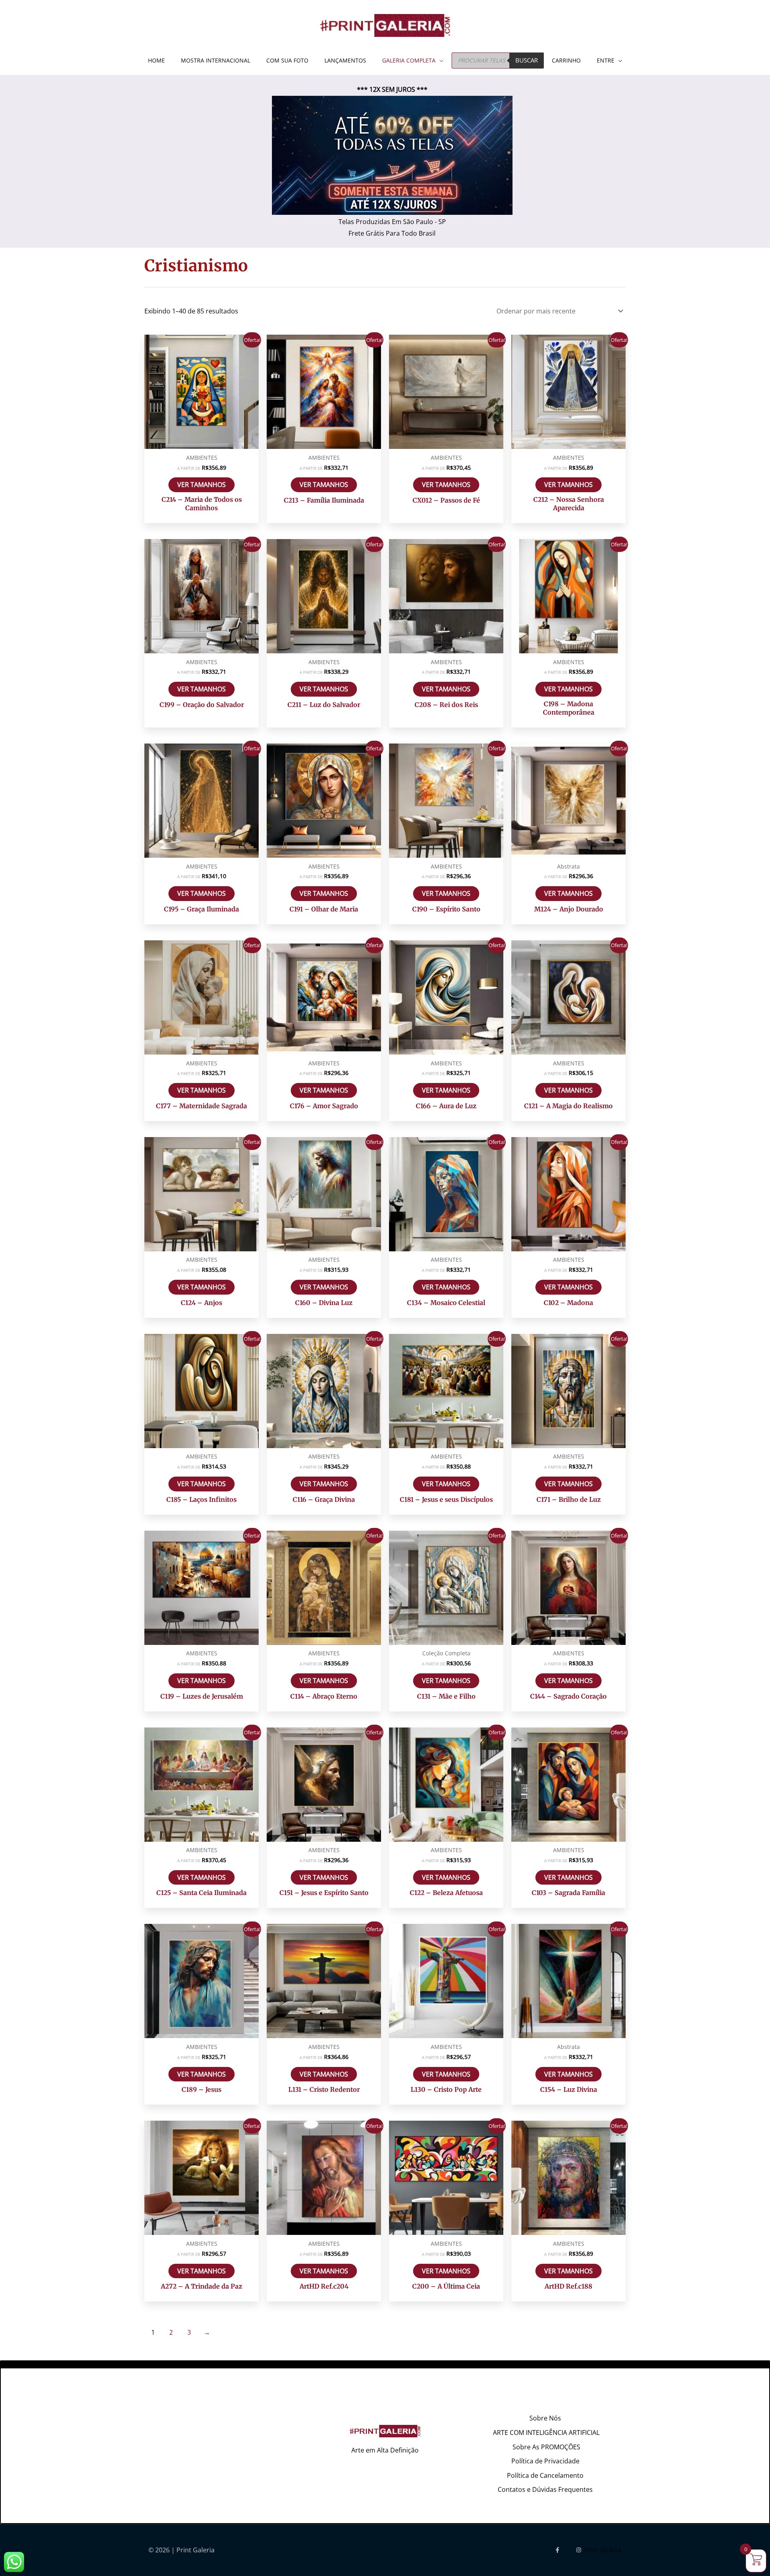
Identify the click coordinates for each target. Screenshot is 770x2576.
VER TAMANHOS (202, 485)
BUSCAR (527, 60)
